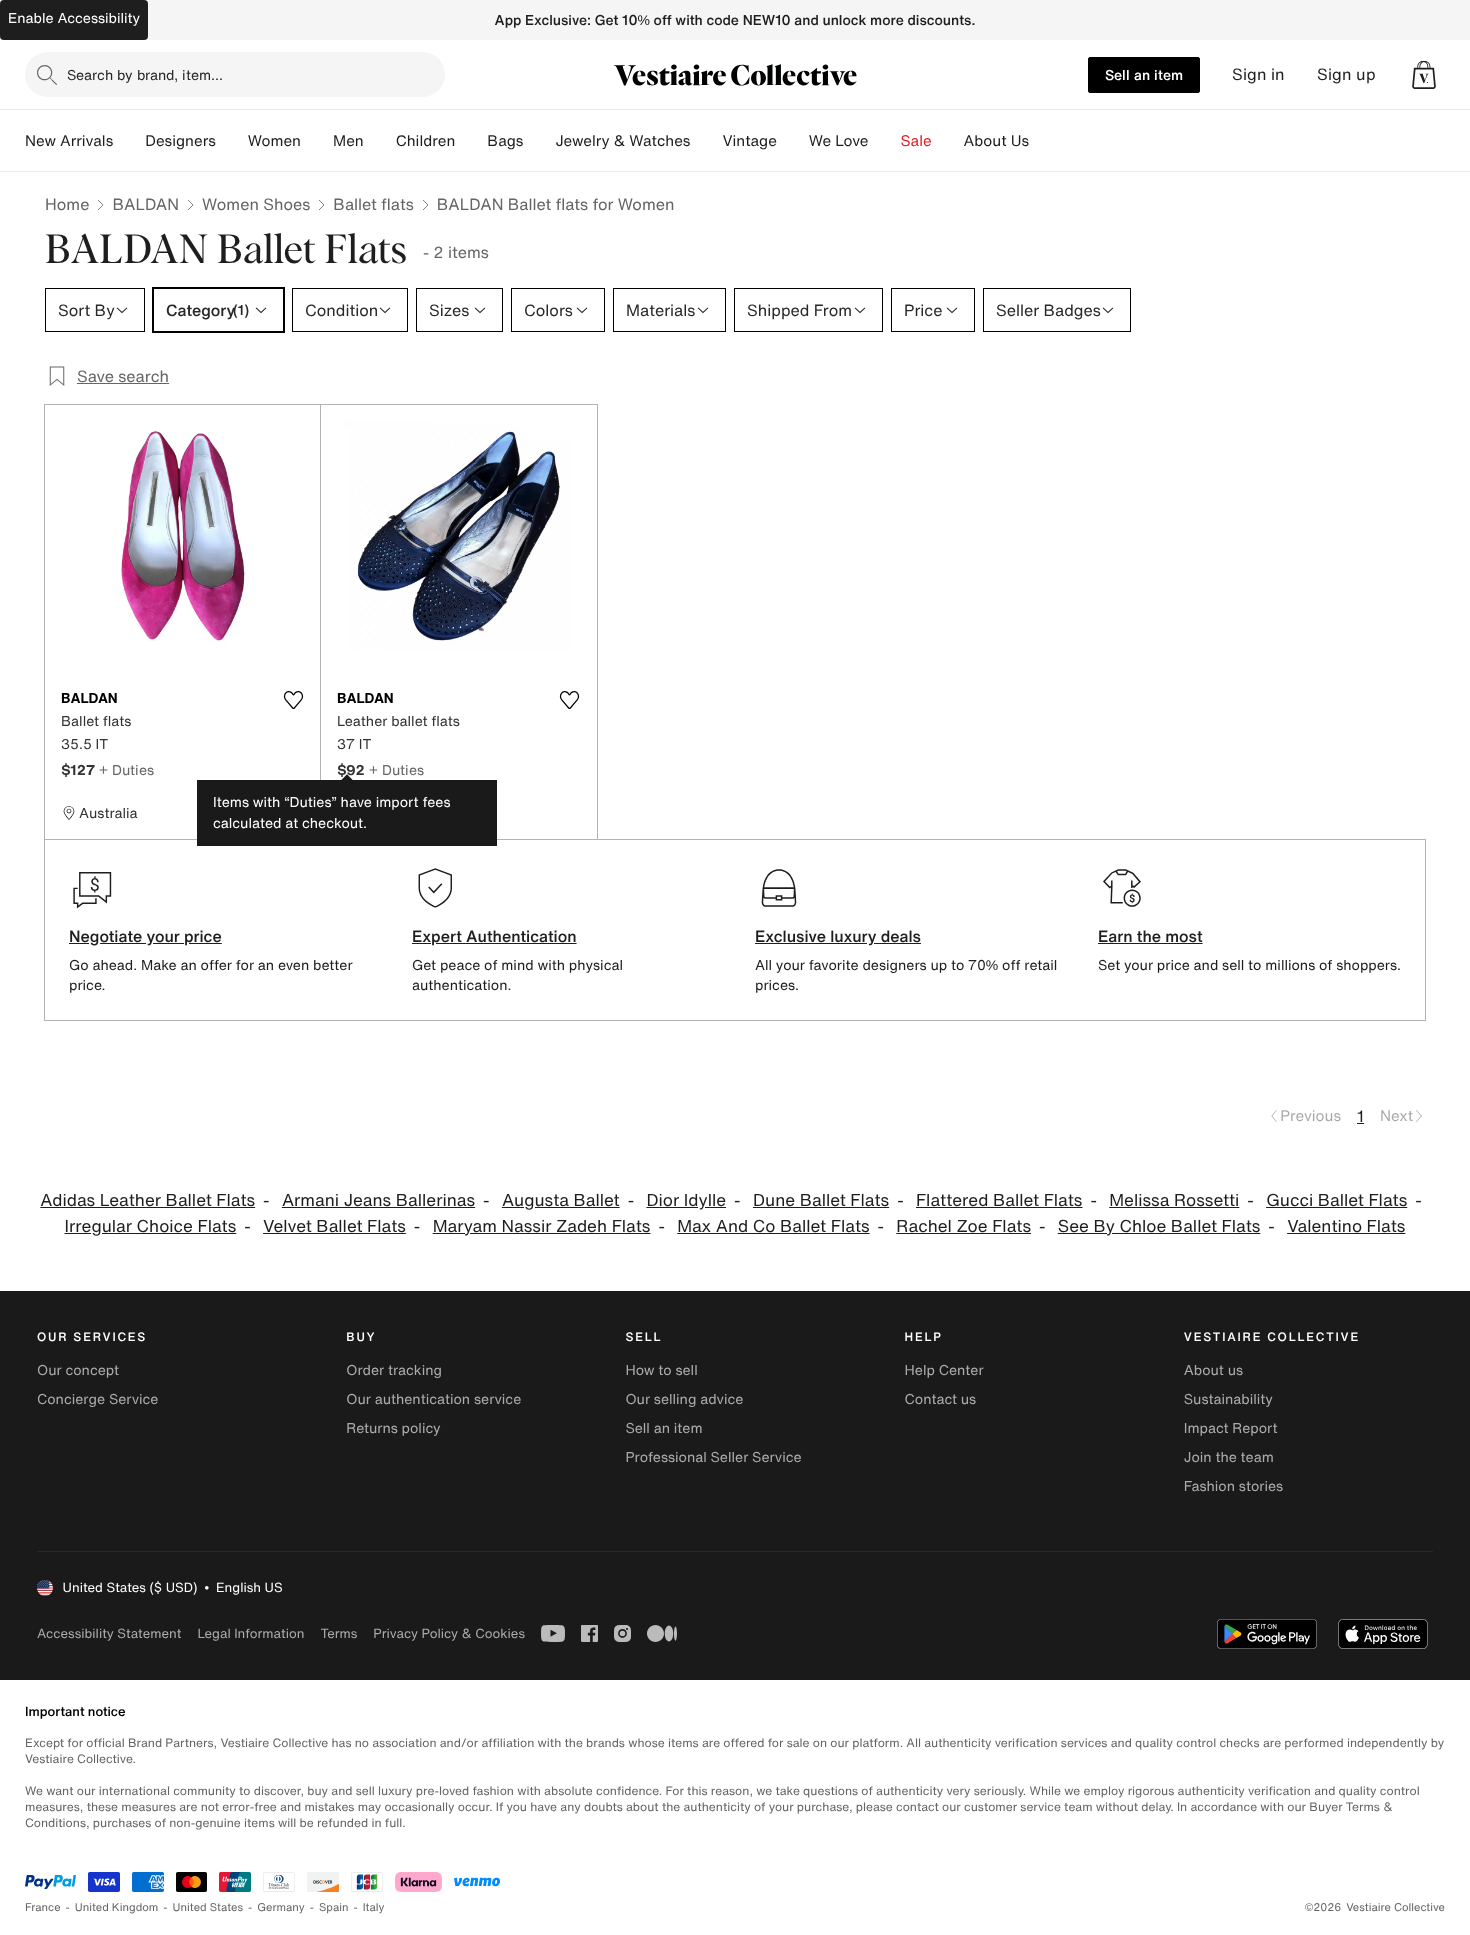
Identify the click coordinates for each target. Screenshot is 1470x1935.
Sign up (1346, 74)
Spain (334, 1907)
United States (208, 1907)
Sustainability (1228, 1399)
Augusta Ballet (561, 1200)
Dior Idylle (686, 1200)
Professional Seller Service (713, 1457)
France (43, 1907)
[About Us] (1045, 141)
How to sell (661, 1370)
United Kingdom (117, 1907)
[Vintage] (793, 141)
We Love (839, 141)
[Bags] (539, 141)
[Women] (317, 141)
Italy (374, 1907)
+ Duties (126, 769)
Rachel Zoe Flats (963, 1226)
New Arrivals (69, 141)
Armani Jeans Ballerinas (378, 1200)
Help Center (944, 1370)
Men (348, 141)
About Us (996, 141)
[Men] (380, 141)
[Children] (471, 141)
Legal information (250, 1633)
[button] (1424, 75)
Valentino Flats (1346, 1226)
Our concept (78, 1370)
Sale (916, 141)
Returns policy (393, 1428)
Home (67, 204)
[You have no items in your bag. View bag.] (1424, 75)
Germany (281, 1907)
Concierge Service (97, 1399)
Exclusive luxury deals (838, 936)
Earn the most (1150, 936)
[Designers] (232, 141)
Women (274, 141)
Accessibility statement (109, 1633)
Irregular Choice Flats (151, 1226)
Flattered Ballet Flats (999, 1200)
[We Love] (885, 141)
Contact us (941, 1399)
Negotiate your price (145, 936)
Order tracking (394, 1370)
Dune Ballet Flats (821, 1200)
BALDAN (145, 204)
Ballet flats (373, 204)
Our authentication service (433, 1399)
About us (1213, 1370)
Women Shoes (256, 204)
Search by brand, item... (145, 74)
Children (426, 141)
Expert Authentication (494, 936)
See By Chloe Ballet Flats (1159, 1226)
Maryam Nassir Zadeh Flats (542, 1226)
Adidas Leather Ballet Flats (147, 1200)
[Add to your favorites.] (293, 700)
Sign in (1258, 74)
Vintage (749, 141)
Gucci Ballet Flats (1336, 1200)
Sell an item (1144, 74)
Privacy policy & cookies (449, 1633)
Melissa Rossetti (1174, 1200)
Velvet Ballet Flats (334, 1226)
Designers (180, 141)
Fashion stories (1233, 1486)
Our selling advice (684, 1399)
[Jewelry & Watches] (706, 141)
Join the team (1229, 1457)
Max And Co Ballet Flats (773, 1226)
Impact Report (1231, 1428)
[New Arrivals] (129, 141)
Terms (338, 1633)
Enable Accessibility (74, 18)
